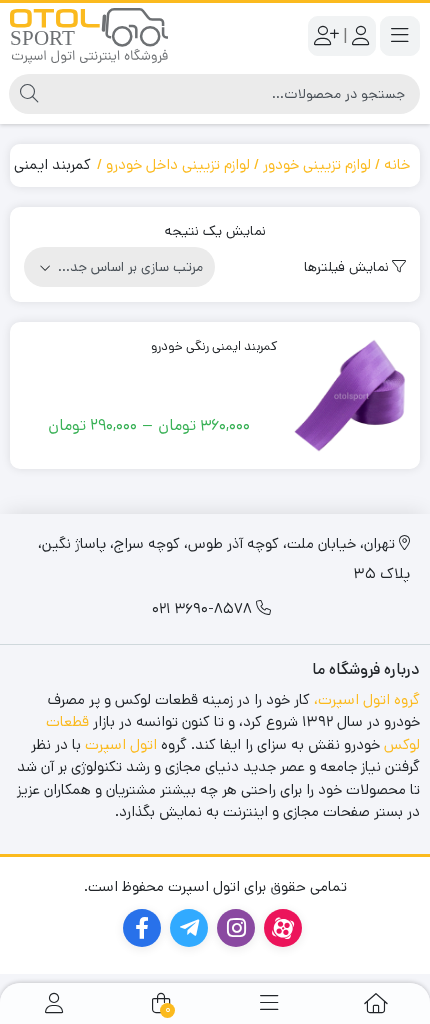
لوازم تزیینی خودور (317, 164)
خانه (397, 164)
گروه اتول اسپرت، (367, 699)
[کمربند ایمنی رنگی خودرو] (351, 395)
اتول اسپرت (121, 744)
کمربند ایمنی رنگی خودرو (214, 346)
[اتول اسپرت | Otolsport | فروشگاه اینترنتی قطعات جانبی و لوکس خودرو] (89, 36)
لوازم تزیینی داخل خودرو (178, 164)
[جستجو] (29, 94)
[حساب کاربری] (54, 1003)
